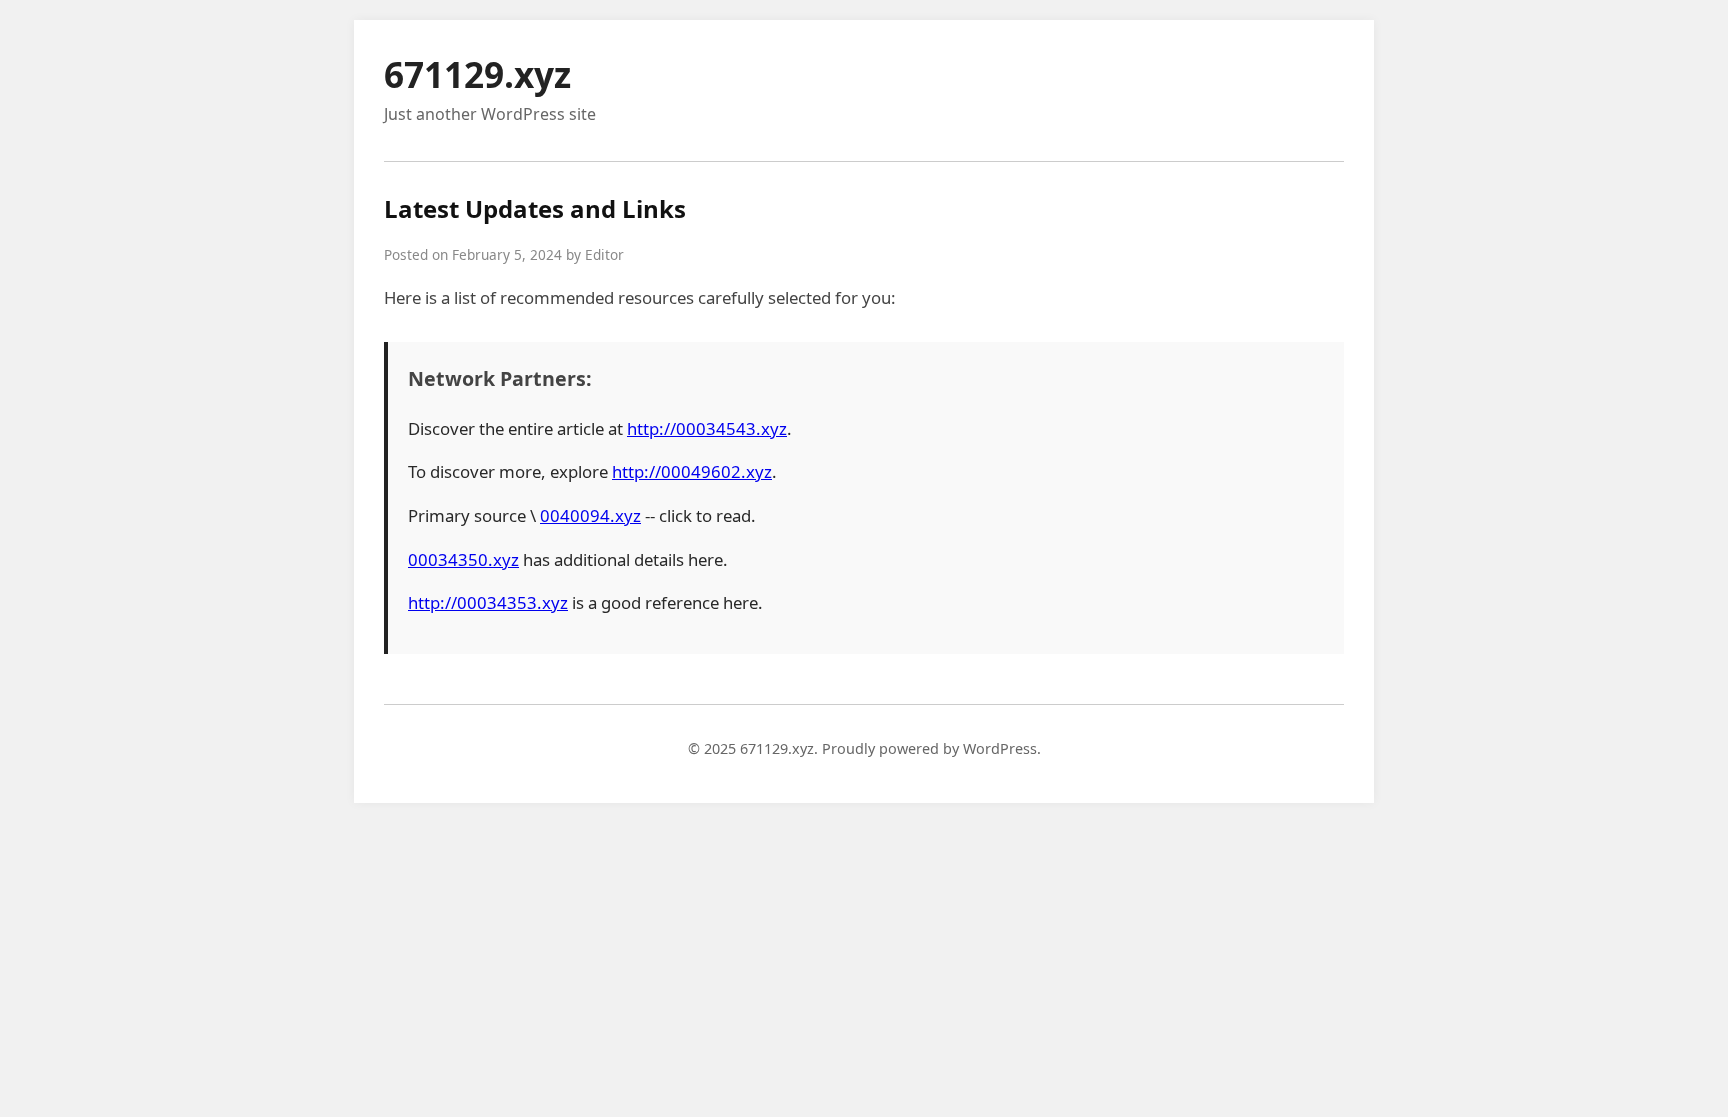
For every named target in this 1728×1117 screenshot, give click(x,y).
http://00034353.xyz (488, 602)
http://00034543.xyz (707, 428)
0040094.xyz (590, 515)
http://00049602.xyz (692, 471)
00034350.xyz (463, 559)
